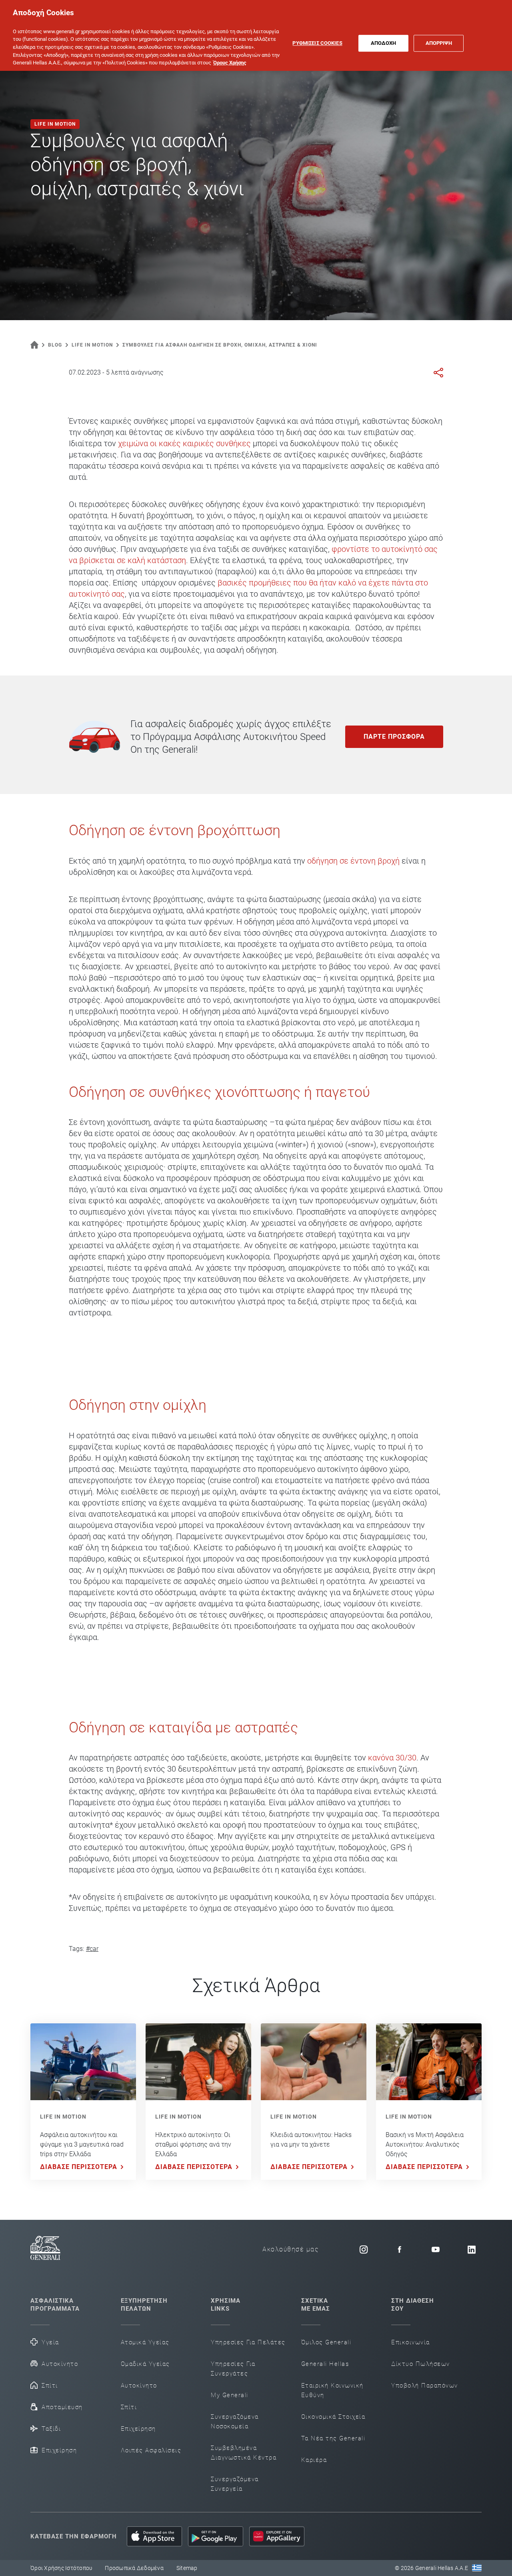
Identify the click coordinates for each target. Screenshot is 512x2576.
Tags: (76, 1949)
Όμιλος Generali (326, 2342)
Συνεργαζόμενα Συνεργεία (235, 2484)
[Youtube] (436, 2249)
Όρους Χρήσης (230, 63)
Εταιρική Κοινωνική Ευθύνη (332, 2390)
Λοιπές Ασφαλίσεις (151, 2450)
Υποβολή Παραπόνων (425, 2386)
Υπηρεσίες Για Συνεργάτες (233, 2369)
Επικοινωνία (411, 2342)
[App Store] (154, 2536)
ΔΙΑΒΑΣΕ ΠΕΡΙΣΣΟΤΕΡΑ (79, 2167)
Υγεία (50, 2342)
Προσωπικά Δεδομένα (134, 2568)
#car (92, 1949)
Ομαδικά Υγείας (145, 2364)
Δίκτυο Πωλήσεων (421, 2364)
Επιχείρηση (59, 2450)
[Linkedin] (472, 2249)
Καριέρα (314, 2460)
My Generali (230, 2395)
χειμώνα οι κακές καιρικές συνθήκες (185, 443)
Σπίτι (50, 2386)
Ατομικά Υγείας (145, 2342)
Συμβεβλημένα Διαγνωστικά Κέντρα (244, 2453)
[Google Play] (216, 2536)
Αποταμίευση (62, 2407)
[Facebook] (400, 2249)
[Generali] (45, 2249)
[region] (256, 35)
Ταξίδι (51, 2429)
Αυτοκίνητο (60, 2364)
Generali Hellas (325, 2364)
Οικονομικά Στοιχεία (333, 2417)
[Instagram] (364, 2249)
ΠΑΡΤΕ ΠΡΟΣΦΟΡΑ (394, 737)
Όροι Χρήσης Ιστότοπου (61, 2568)
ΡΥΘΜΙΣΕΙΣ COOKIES (317, 43)
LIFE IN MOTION (63, 2117)
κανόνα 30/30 (392, 1758)
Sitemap (187, 2568)
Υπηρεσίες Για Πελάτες (248, 2342)
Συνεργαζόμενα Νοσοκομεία (235, 2422)
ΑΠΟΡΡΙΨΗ (439, 43)
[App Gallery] (277, 2536)
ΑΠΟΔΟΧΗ (384, 43)
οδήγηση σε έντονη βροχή (353, 861)
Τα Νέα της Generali (333, 2438)
